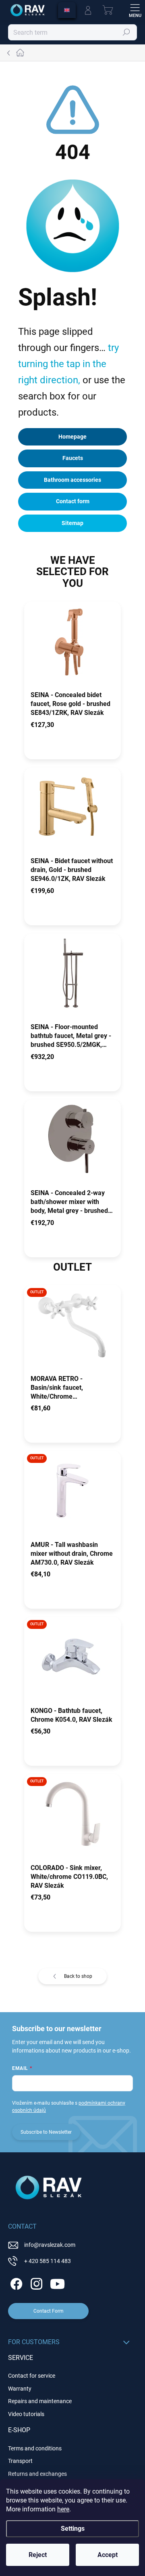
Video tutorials (26, 2414)
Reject (38, 2555)
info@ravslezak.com (50, 2245)
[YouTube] (57, 2283)
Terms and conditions (35, 2448)
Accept (108, 2555)
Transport (20, 2461)
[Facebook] (15, 2283)
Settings (73, 2529)
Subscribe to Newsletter (46, 2132)
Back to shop (78, 1976)
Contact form (73, 501)
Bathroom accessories (72, 480)
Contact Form (49, 2311)
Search (127, 32)
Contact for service (32, 2376)
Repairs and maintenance (40, 2401)
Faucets (73, 458)
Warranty (20, 2389)
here (63, 2509)
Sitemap (72, 523)
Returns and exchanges (37, 2474)
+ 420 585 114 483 (48, 2261)
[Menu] (135, 10)
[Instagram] (35, 2283)
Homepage (72, 437)
